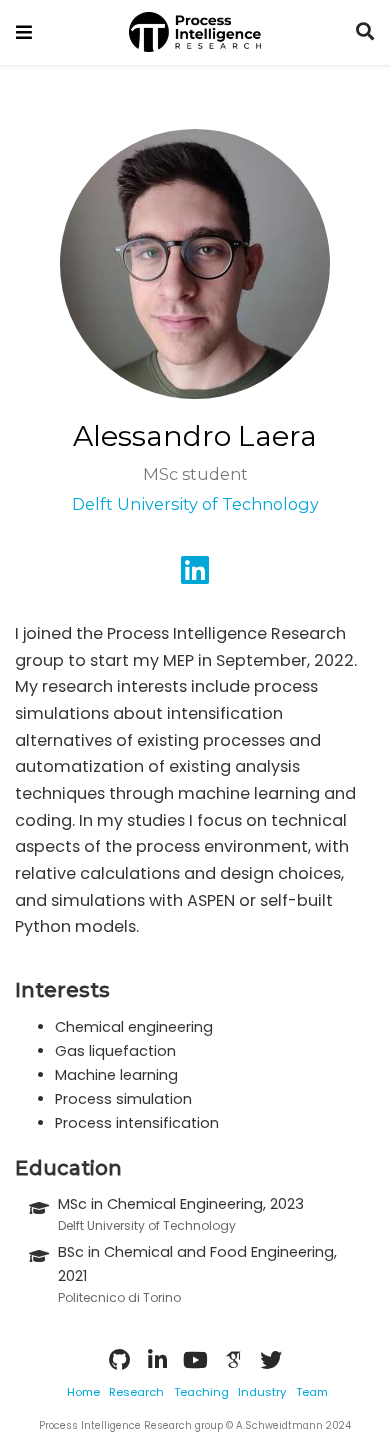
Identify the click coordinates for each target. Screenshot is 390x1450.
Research (136, 1392)
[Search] (365, 32)
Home (83, 1392)
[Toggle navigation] (24, 32)
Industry (262, 1392)
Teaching (201, 1392)
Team (312, 1392)
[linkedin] (195, 576)
